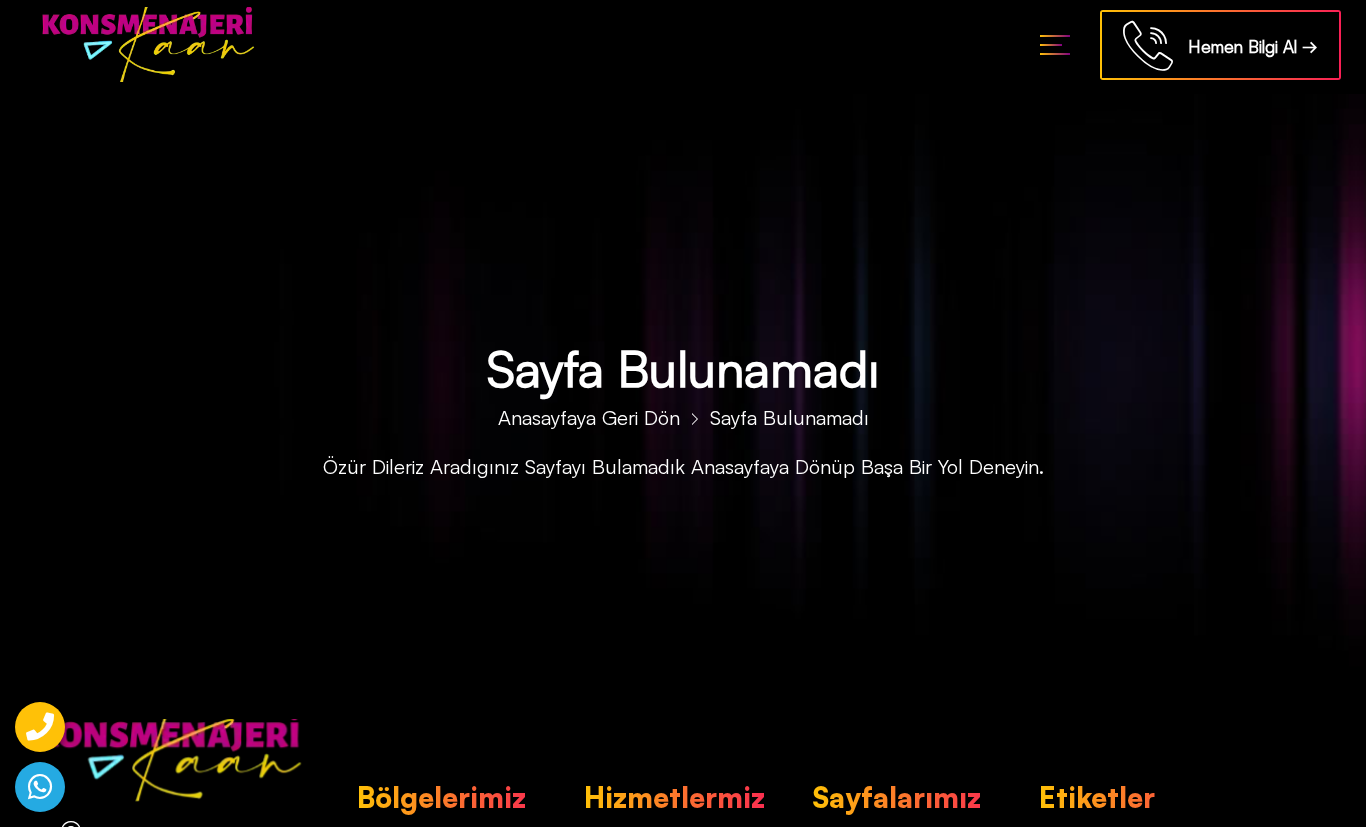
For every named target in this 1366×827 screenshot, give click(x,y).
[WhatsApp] (40, 787)
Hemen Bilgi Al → (1245, 46)
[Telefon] (40, 727)
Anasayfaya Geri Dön (589, 417)
